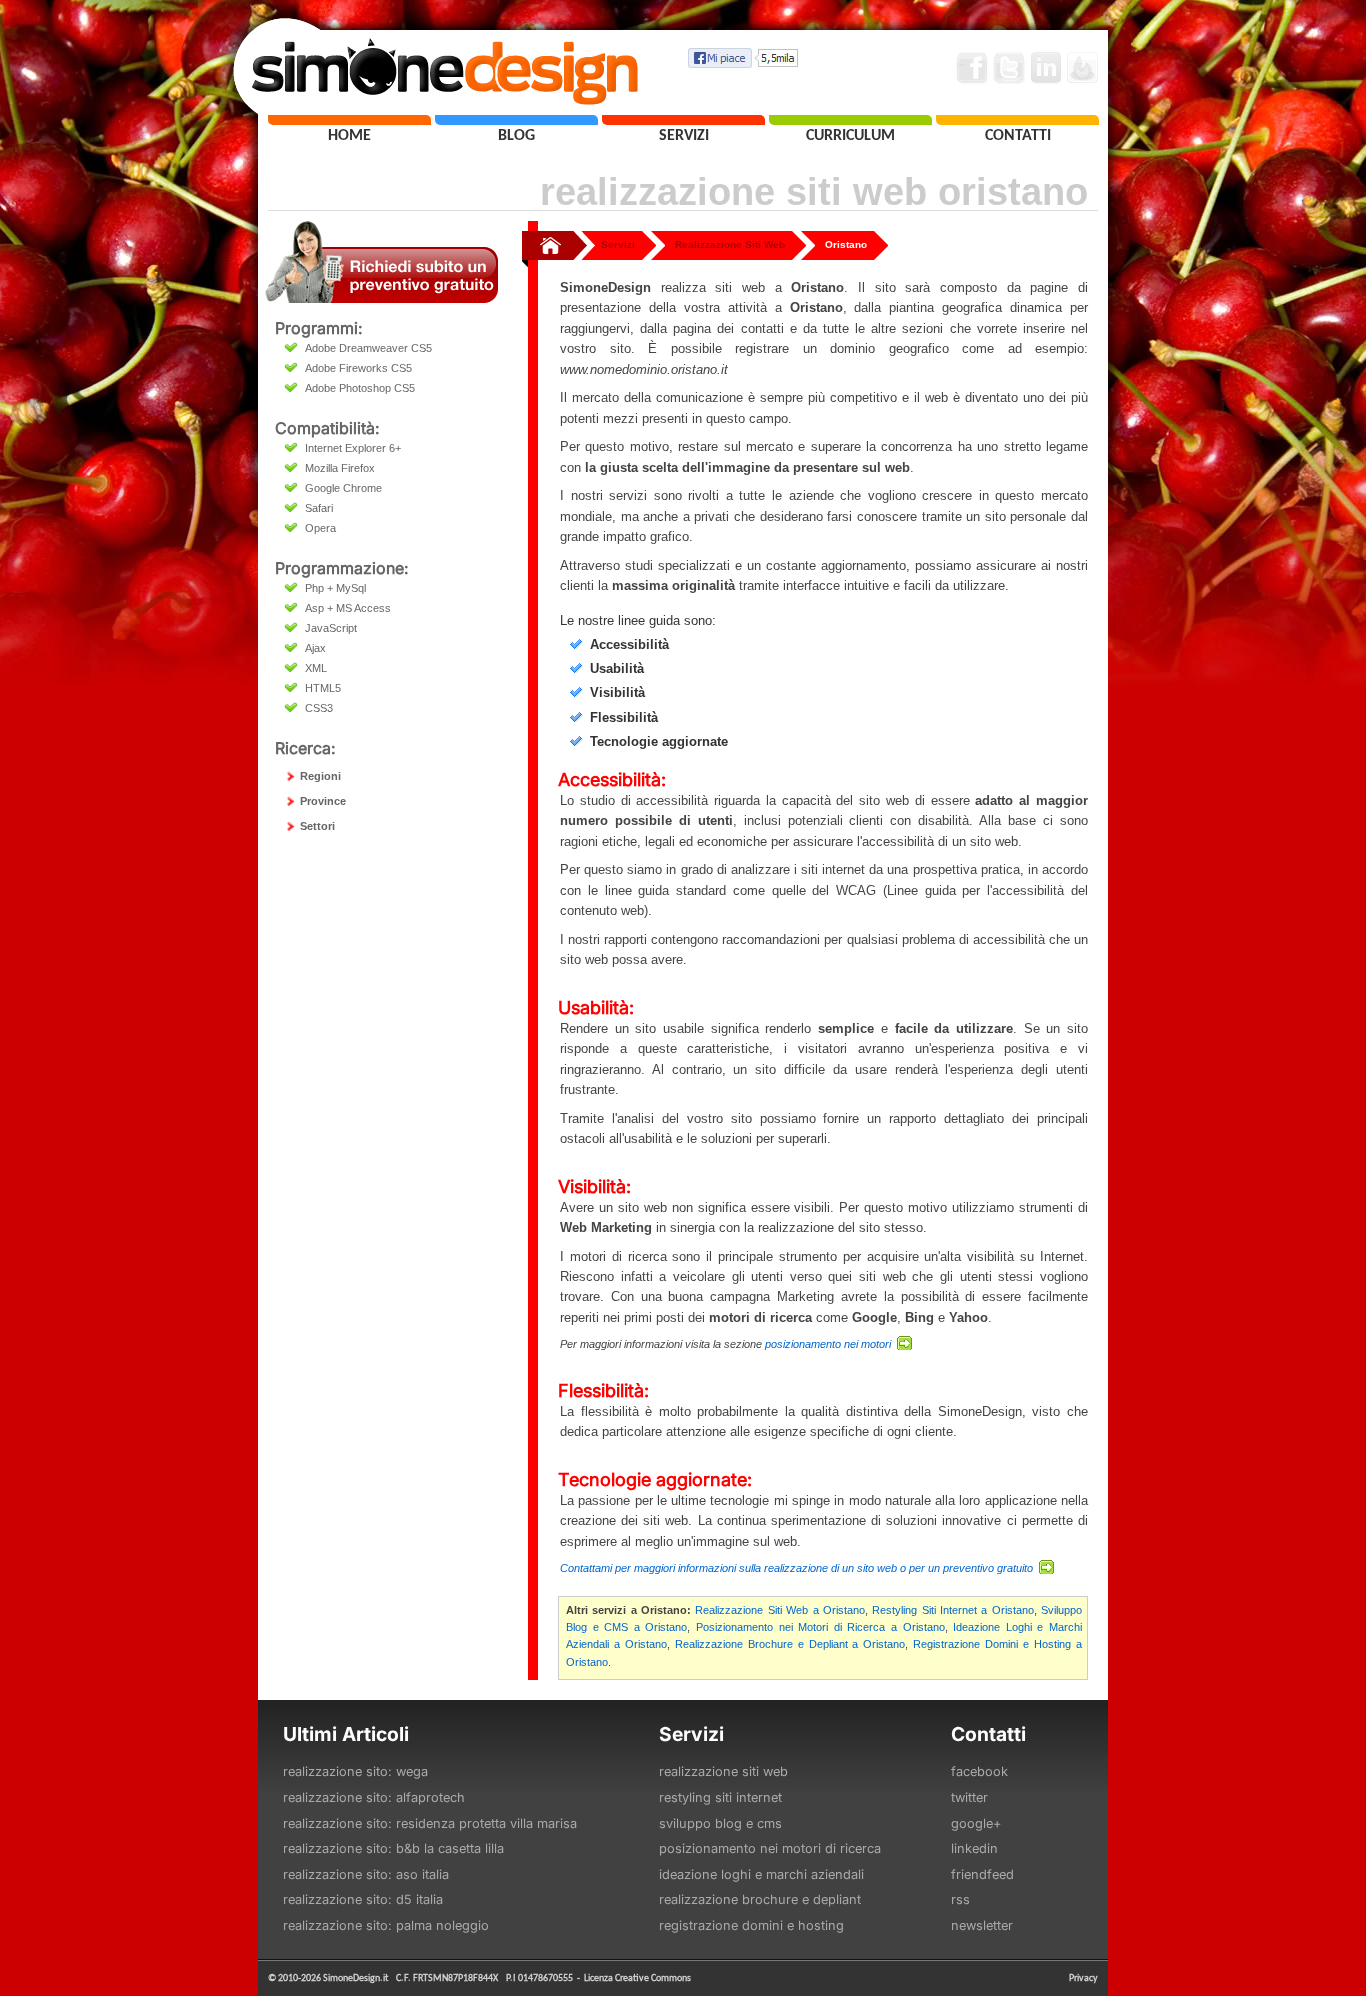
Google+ (976, 1823)
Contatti (988, 1734)
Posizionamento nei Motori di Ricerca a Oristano (820, 1627)
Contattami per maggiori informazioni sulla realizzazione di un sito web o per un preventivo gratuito (798, 1568)
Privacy (1083, 1977)
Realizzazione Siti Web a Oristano (779, 1610)
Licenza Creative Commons (637, 1977)
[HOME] (349, 120)
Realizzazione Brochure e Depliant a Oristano (790, 1644)
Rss (960, 1899)
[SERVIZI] (683, 120)
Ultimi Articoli (346, 1734)
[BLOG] (516, 120)
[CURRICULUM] (850, 120)
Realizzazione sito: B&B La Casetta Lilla (393, 1848)
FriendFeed (982, 1874)
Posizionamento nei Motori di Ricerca (770, 1848)
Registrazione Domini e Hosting (751, 1925)
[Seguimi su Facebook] (972, 68)
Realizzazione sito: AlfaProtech (374, 1797)
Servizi (618, 244)
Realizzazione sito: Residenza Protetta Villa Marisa (430, 1823)
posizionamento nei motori (829, 1344)
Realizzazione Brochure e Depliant (760, 1899)
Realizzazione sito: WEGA (355, 1771)
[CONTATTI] (1017, 120)
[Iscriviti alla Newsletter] (1083, 68)
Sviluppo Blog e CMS (720, 1823)
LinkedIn (974, 1848)
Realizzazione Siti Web (730, 244)
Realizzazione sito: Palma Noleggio (386, 1925)
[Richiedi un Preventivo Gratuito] (381, 297)
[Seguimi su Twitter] (1009, 68)
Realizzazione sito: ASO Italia (366, 1874)
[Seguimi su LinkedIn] (1046, 68)
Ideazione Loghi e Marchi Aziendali (761, 1874)
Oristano (846, 244)
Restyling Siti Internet (720, 1797)
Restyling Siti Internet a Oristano (952, 1610)
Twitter (969, 1797)
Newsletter (982, 1925)
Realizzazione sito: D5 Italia (363, 1899)
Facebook (979, 1771)
